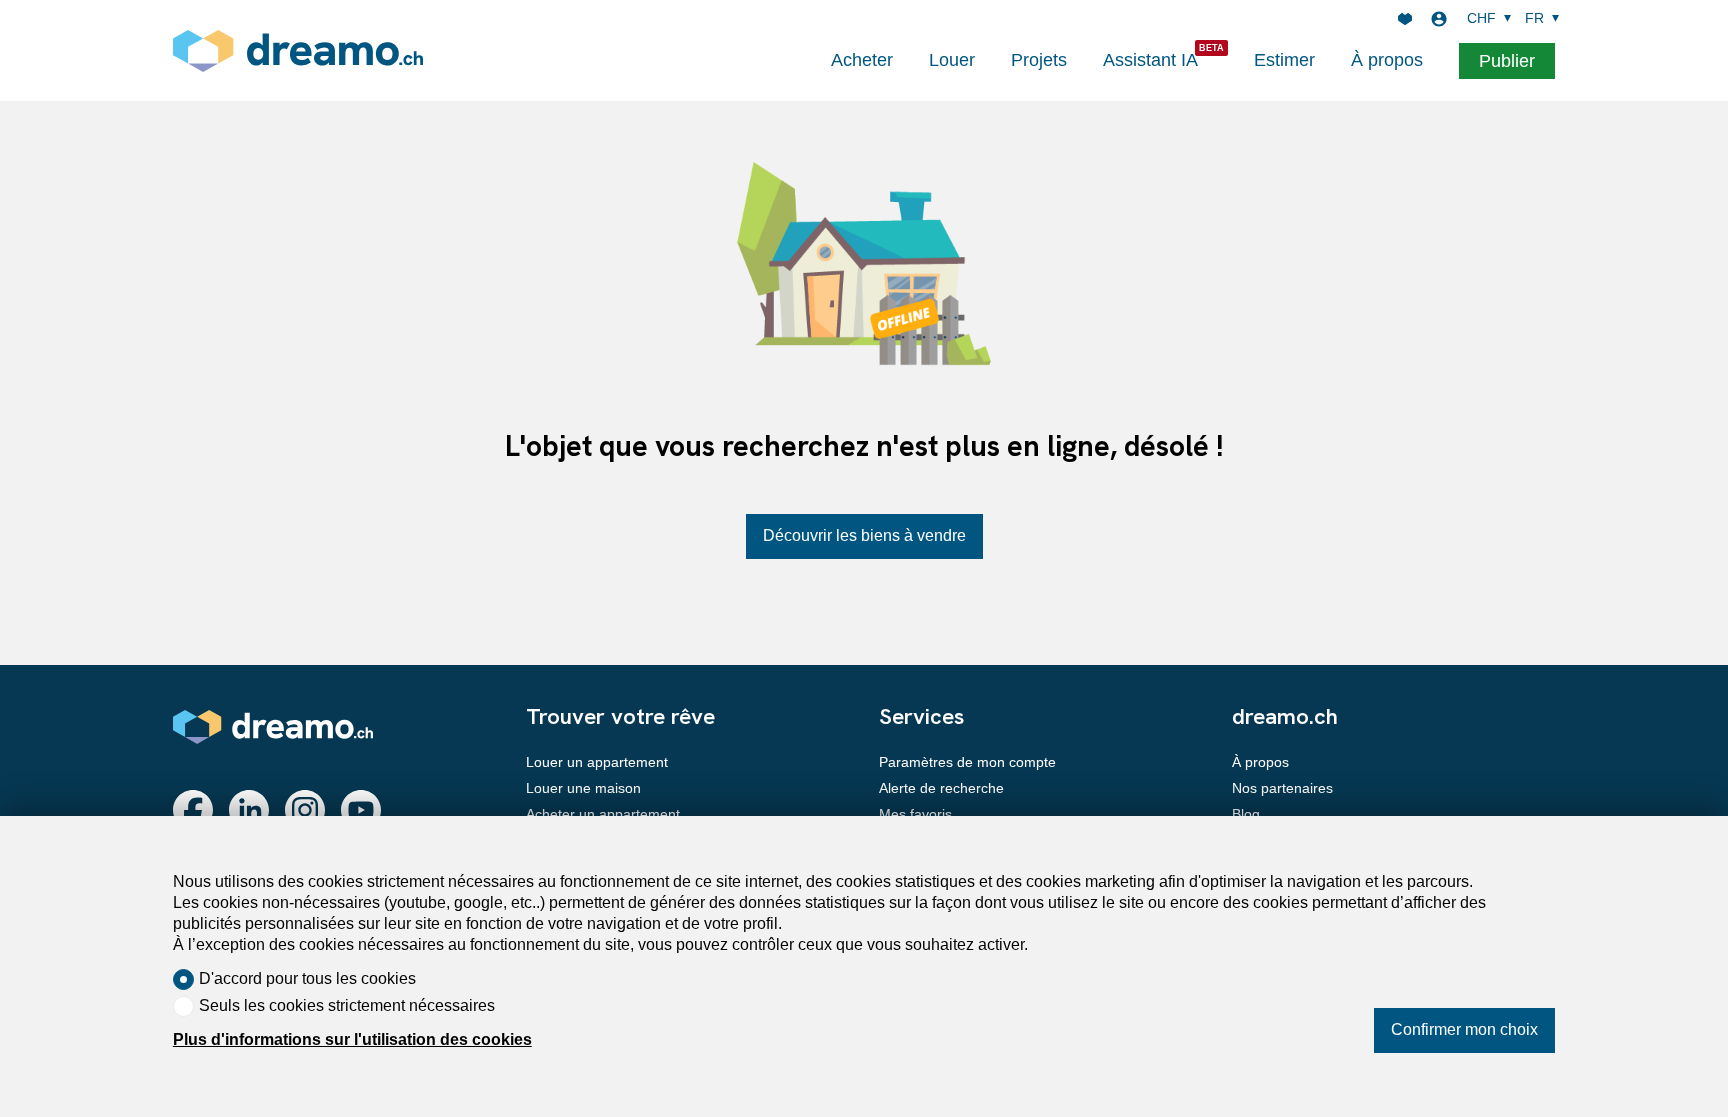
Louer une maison (583, 788)
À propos (1387, 60)
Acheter (862, 60)
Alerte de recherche (941, 788)
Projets (1039, 60)
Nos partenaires (1282, 788)
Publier (1507, 61)
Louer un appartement (597, 762)
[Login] (1439, 19)
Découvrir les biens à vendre (864, 535)
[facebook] (193, 810)
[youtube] (361, 810)
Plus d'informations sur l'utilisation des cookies (352, 1039)
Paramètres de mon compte (967, 762)
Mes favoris (915, 814)
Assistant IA (1150, 60)
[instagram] (305, 810)
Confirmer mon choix (1464, 1029)
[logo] (298, 50)
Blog (1246, 814)
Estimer (1284, 60)
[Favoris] (1405, 19)
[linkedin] (249, 810)
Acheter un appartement (603, 814)
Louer (952, 60)
